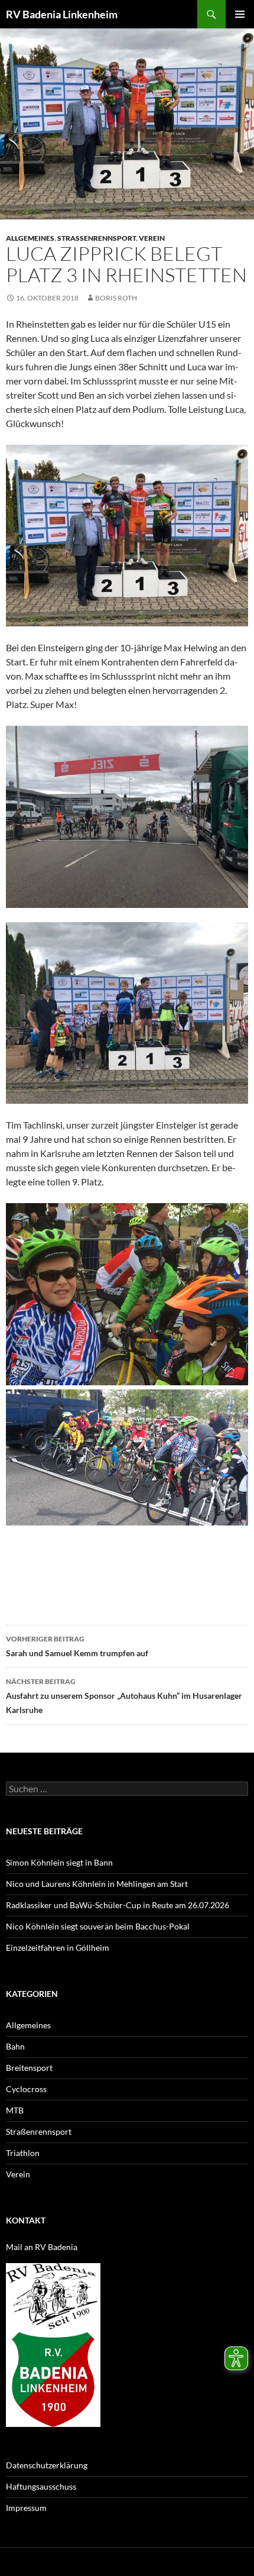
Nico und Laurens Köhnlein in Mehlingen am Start (97, 1884)
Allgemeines (30, 238)
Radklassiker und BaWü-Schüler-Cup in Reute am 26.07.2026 (118, 1905)
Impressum (26, 2508)
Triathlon (23, 2153)
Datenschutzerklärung (47, 2465)
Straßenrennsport (97, 238)
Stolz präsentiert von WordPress (134, 2562)
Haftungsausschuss (41, 2486)
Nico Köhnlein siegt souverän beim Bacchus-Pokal (98, 1926)
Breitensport (29, 2068)
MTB (15, 2110)
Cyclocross (26, 2089)
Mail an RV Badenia (42, 2247)
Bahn (15, 2046)
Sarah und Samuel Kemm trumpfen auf (77, 1646)
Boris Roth (116, 298)
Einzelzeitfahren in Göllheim (58, 1948)
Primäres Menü (240, 14)
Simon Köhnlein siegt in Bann (59, 1862)
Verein (152, 238)
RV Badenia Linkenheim (62, 14)
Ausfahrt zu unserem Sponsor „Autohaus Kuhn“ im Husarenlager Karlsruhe (124, 1696)
